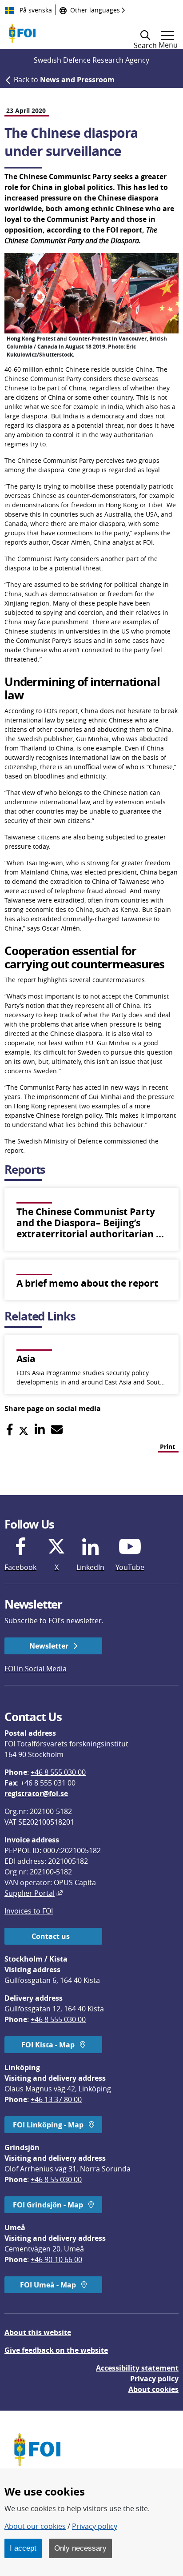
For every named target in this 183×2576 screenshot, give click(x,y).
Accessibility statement (137, 2368)
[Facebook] (10, 1430)
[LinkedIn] (40, 1430)
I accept (23, 2548)
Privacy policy (154, 2379)
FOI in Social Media (36, 1669)
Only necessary (80, 2548)
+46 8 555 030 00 (58, 1772)
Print (167, 1446)
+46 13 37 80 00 (56, 2099)
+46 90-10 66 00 (56, 2259)
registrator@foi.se (36, 1794)
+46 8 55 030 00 (56, 2179)
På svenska (35, 10)
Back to (64, 80)
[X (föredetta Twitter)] (24, 1430)
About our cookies (35, 2526)
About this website (38, 2332)
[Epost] (57, 1430)
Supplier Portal (34, 1893)
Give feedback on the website (56, 2350)
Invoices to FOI (29, 1911)
